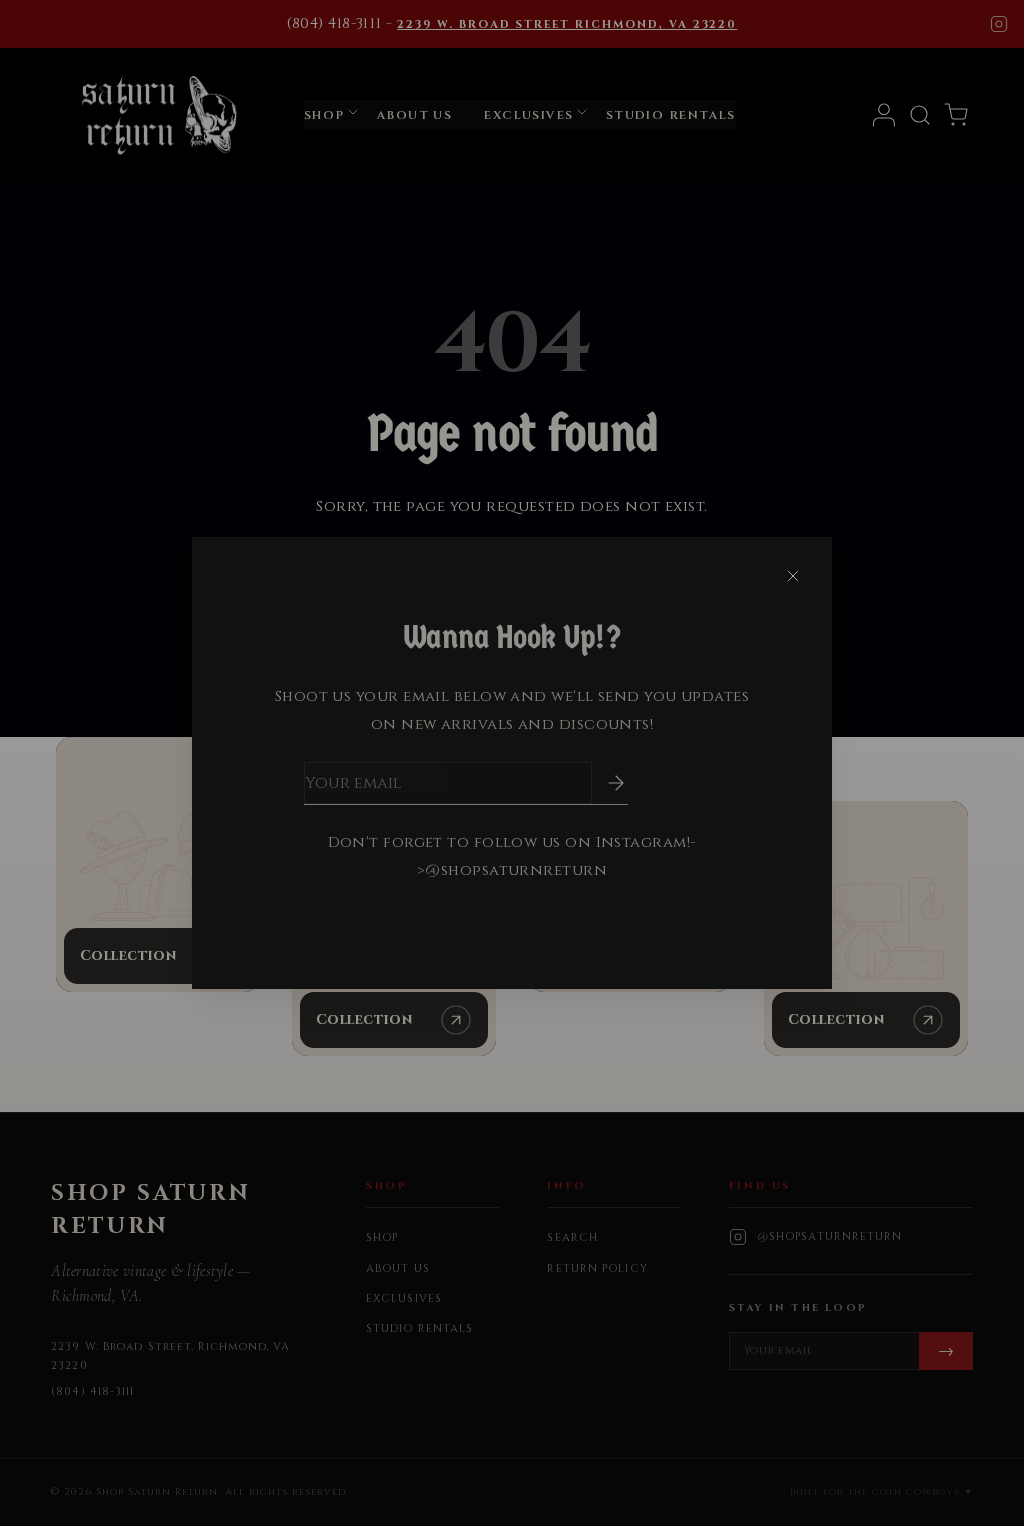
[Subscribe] (602, 783)
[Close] (793, 576)
